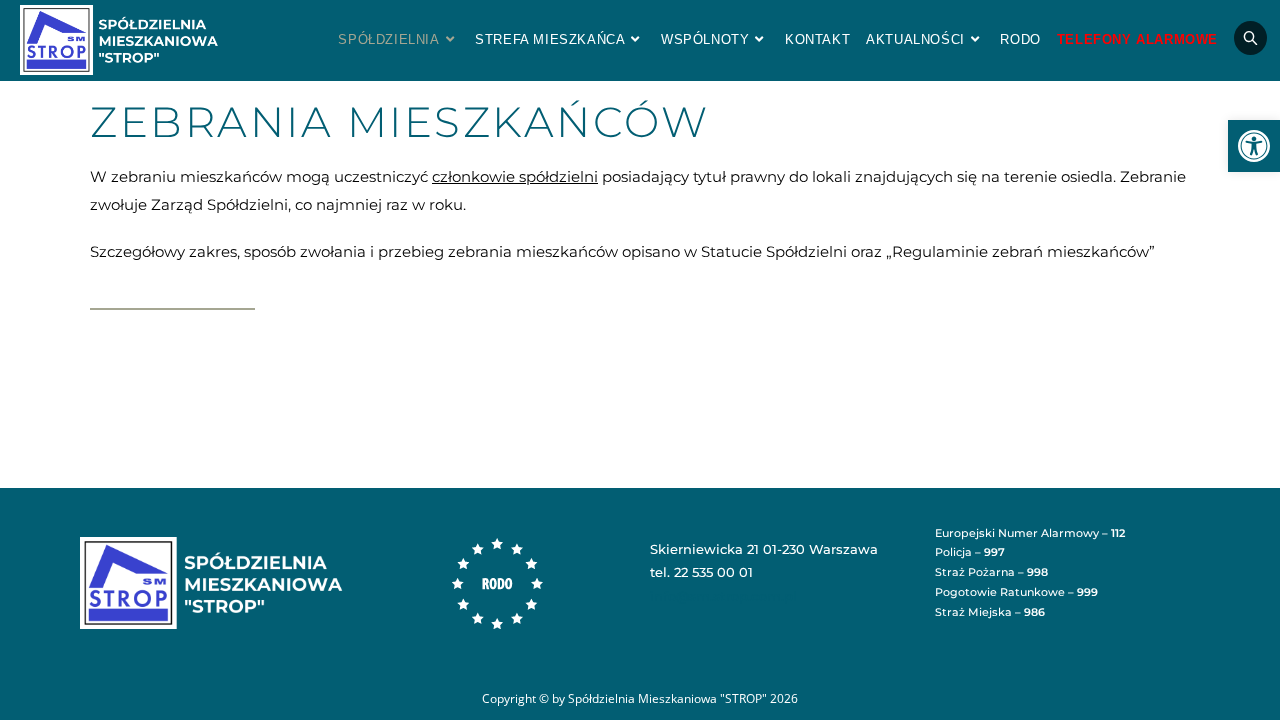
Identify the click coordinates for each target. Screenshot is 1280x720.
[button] (1254, 146)
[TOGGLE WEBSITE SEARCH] (1250, 40)
